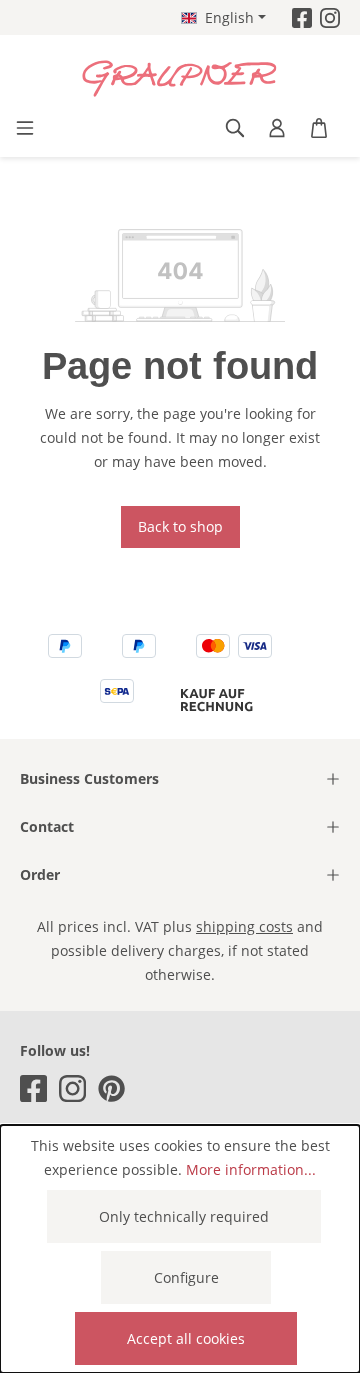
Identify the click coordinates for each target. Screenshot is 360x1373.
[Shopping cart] (319, 128)
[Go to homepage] (180, 79)
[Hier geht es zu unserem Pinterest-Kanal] (111, 1088)
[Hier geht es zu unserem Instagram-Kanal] (330, 17)
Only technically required (184, 1216)
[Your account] (277, 128)
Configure (186, 1277)
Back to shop (180, 526)
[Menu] (25, 128)
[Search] (235, 128)
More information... (251, 1169)
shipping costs (244, 926)
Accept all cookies (186, 1338)
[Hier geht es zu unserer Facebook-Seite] (302, 17)
